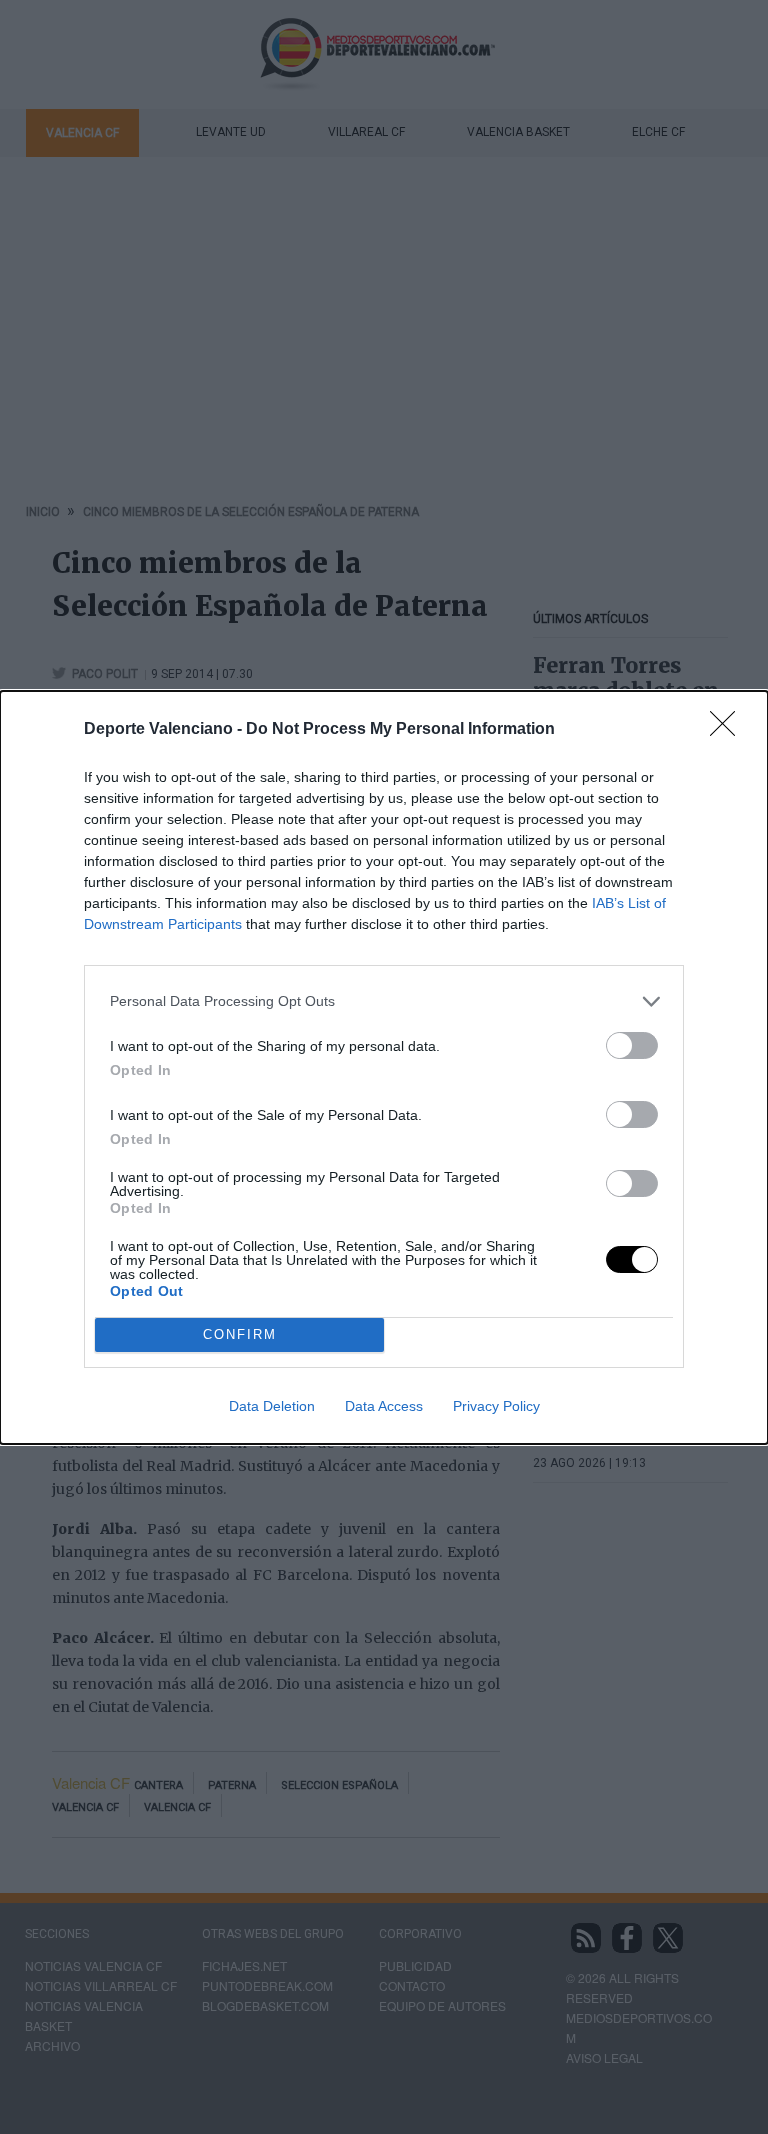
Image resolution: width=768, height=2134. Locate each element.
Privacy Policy (496, 1406)
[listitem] (384, 1001)
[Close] (729, 730)
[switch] (632, 1045)
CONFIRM (240, 1334)
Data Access (384, 1406)
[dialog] (384, 1067)
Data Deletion (272, 1406)
